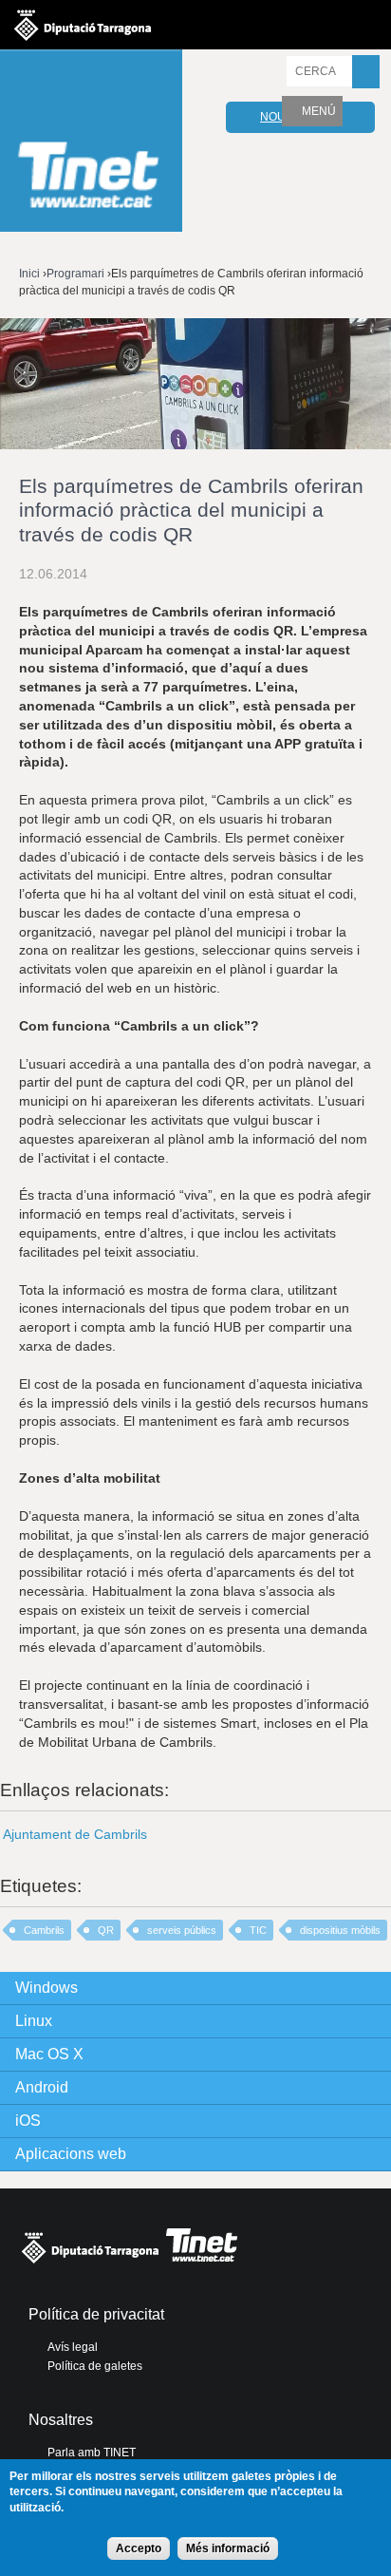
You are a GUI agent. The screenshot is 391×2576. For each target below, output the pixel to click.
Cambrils (44, 1930)
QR (106, 1930)
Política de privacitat (96, 2314)
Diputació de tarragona (83, 25)
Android (42, 2087)
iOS (28, 2121)
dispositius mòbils (340, 1930)
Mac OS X (49, 2054)
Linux (34, 2021)
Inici (29, 274)
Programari (75, 274)
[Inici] (91, 143)
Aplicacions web (71, 2154)
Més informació (228, 2548)
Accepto (139, 2548)
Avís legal (73, 2347)
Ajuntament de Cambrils (75, 1834)
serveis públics (182, 1930)
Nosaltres (61, 2420)
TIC (258, 1930)
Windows (47, 1988)
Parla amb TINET (92, 2453)
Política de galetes (95, 2366)
